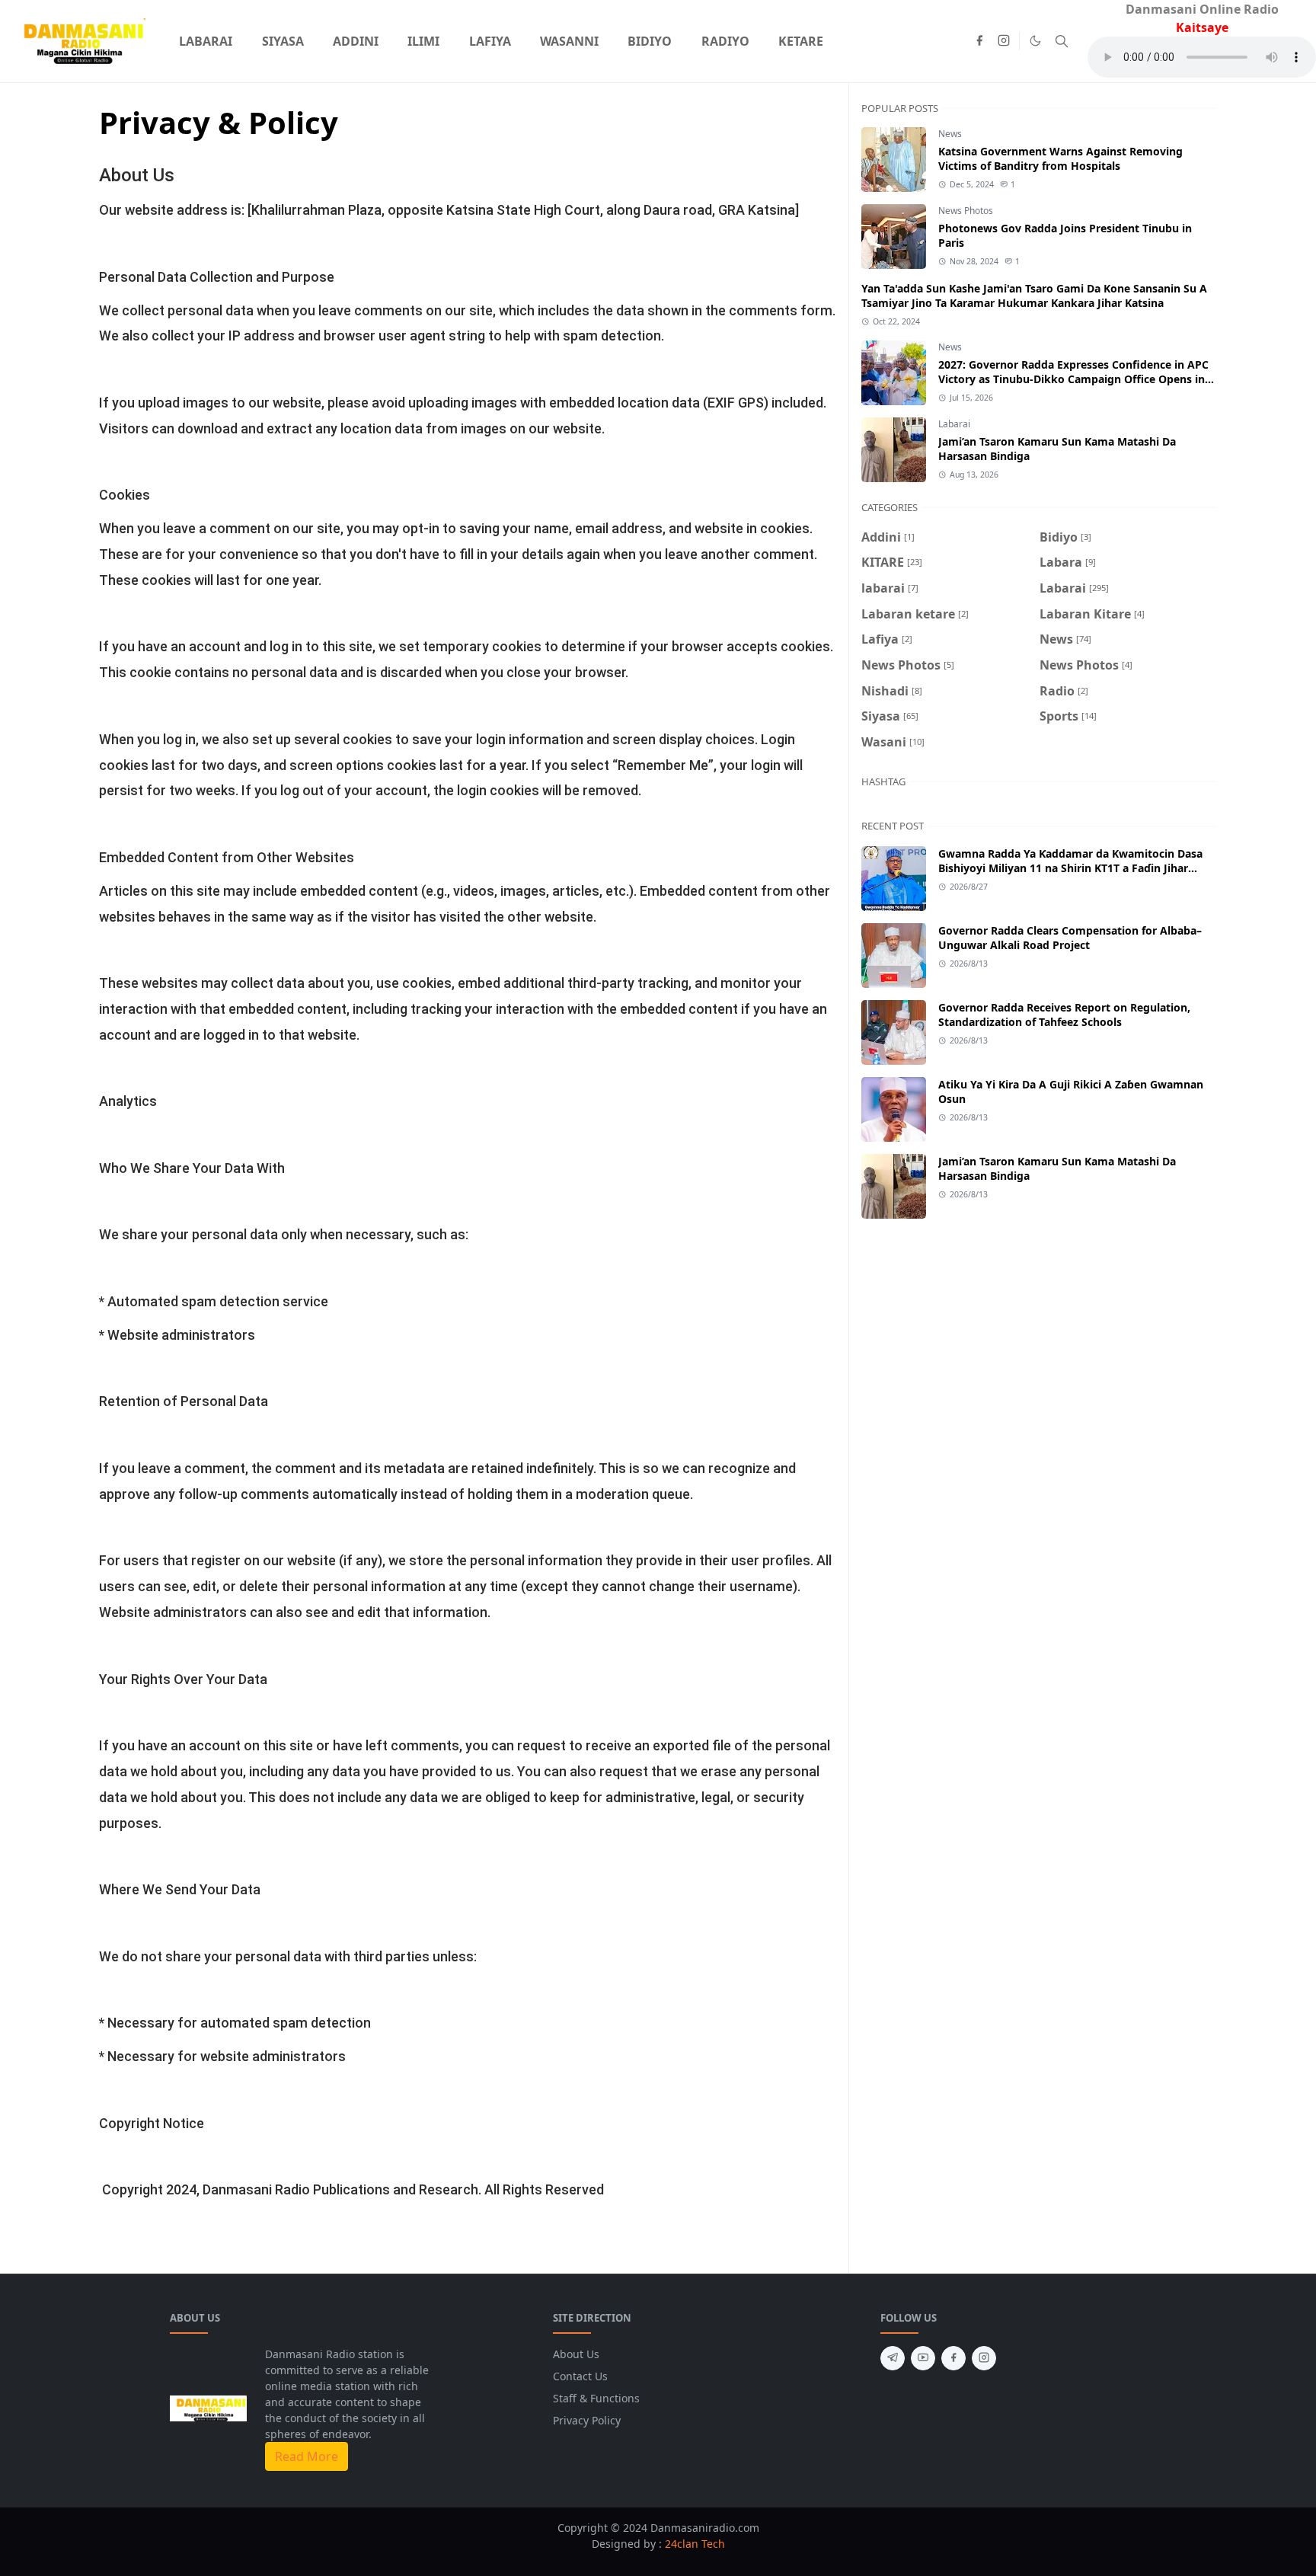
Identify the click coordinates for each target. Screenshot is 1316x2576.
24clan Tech (695, 2544)
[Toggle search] (1062, 41)
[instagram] (1004, 41)
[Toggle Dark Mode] (1035, 41)
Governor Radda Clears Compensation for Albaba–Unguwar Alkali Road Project (1070, 938)
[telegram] (893, 2358)
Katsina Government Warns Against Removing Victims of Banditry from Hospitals (1060, 158)
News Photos (966, 211)
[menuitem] (206, 41)
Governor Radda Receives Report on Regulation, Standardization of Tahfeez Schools (1064, 1015)
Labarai (954, 424)
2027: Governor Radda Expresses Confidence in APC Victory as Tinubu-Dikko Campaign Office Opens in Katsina (1073, 379)
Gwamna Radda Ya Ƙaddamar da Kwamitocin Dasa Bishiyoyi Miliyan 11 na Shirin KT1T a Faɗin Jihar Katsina (1070, 868)
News (950, 134)
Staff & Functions (596, 2398)
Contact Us (580, 2376)
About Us (576, 2354)
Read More (307, 2456)
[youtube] (923, 2358)
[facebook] (979, 41)
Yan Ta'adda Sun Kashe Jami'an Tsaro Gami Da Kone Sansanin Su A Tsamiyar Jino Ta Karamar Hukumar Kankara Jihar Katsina (1034, 296)
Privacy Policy (587, 2420)
